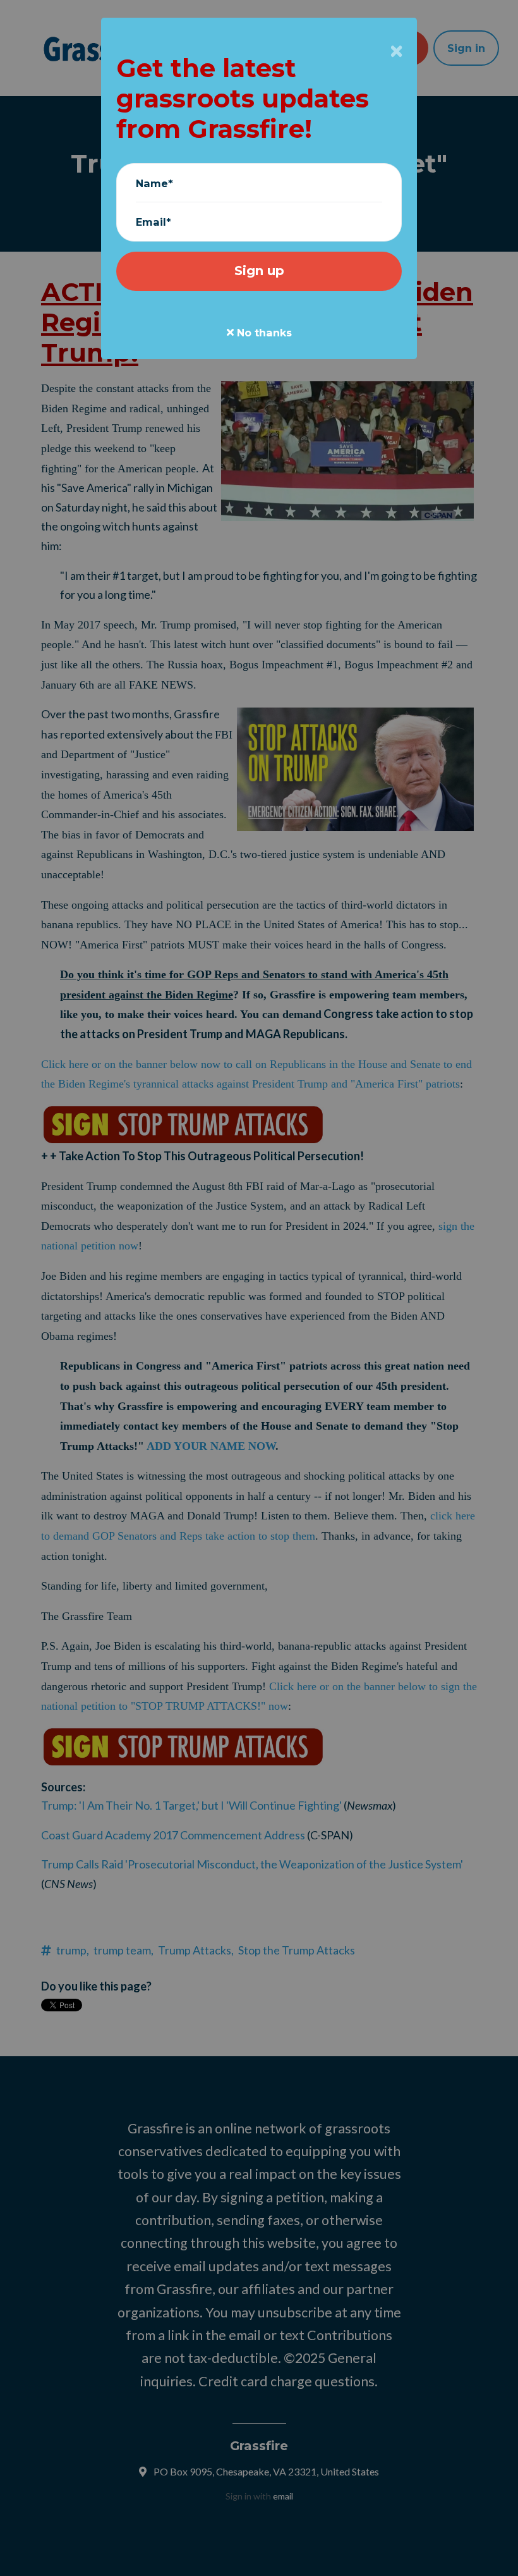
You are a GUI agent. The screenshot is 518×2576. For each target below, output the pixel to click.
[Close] (396, 51)
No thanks (263, 333)
